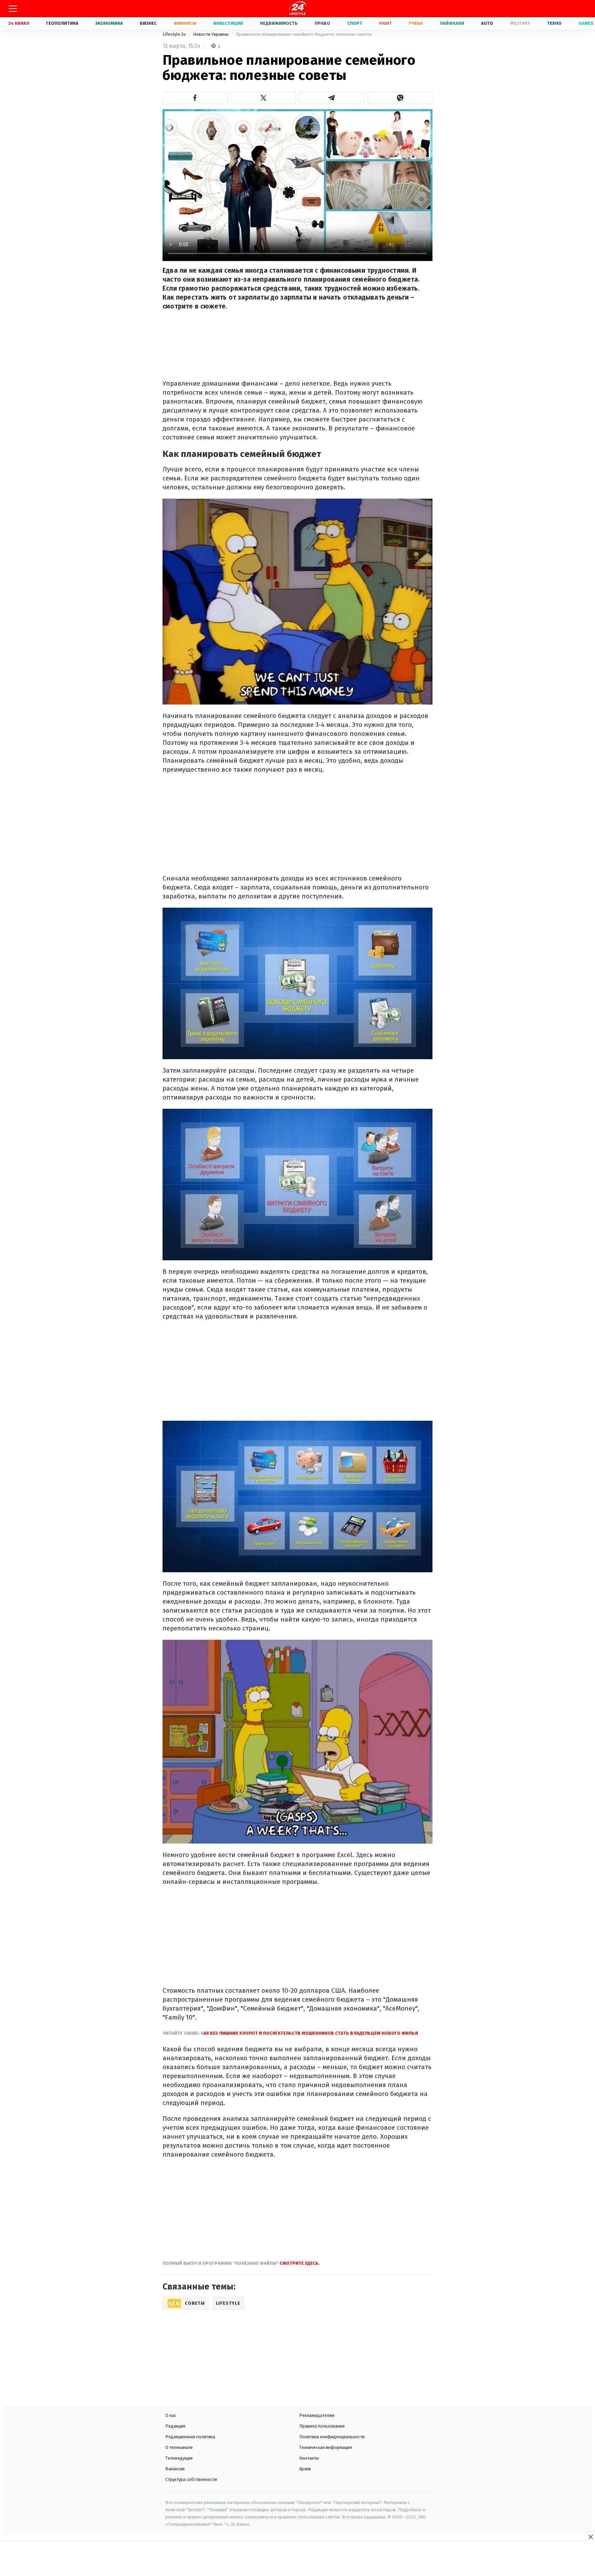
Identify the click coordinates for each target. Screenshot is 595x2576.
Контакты (309, 2458)
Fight (385, 23)
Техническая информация (326, 2447)
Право (322, 23)
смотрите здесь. (300, 2263)
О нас (171, 2415)
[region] (297, 2559)
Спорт (355, 23)
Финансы (185, 23)
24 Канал (19, 23)
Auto (487, 23)
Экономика (109, 23)
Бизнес (148, 23)
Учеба (416, 23)
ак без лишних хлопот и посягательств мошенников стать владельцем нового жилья (311, 2033)
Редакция (175, 2426)
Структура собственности (191, 2479)
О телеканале (179, 2447)
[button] (195, 98)
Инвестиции (228, 23)
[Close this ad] (590, 2537)
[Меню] (13, 9)
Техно (554, 23)
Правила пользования (322, 2426)
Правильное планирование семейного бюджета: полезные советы (304, 34)
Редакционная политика (190, 2437)
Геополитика (62, 23)
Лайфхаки (452, 23)
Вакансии (175, 2469)
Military (520, 23)
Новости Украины (211, 34)
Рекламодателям (317, 2415)
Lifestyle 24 (175, 34)
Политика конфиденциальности (332, 2437)
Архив (305, 2469)
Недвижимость (279, 23)
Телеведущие (179, 2458)
